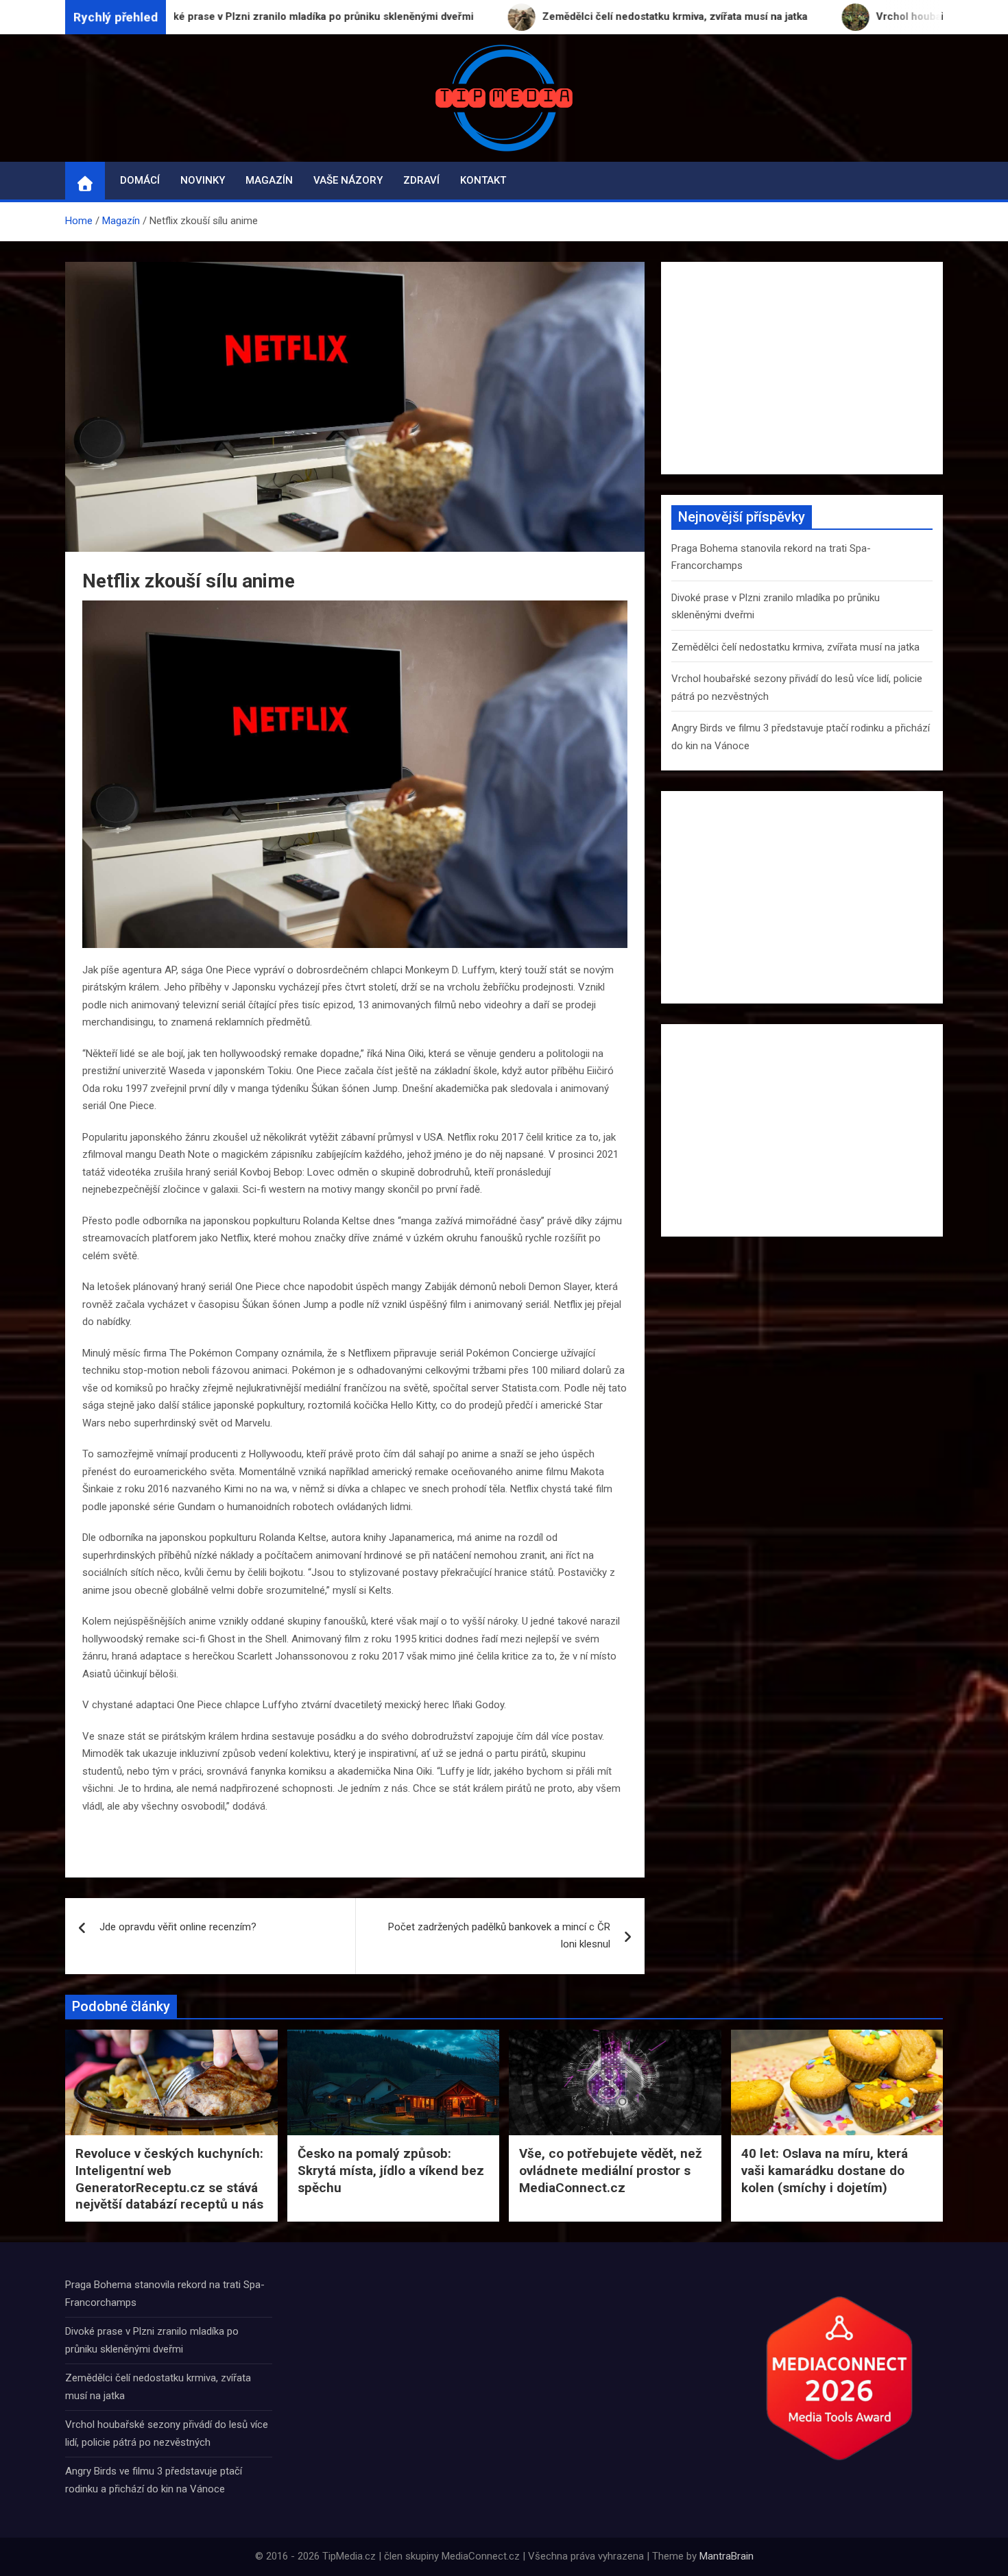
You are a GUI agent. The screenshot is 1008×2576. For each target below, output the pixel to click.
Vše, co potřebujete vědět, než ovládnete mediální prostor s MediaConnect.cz (611, 2170)
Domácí (140, 180)
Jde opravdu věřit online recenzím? (178, 1927)
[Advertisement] (802, 368)
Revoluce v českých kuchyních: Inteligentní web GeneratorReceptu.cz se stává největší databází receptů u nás (169, 2179)
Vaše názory (348, 180)
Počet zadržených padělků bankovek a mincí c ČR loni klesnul (499, 1936)
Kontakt (483, 180)
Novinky (203, 180)
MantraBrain (727, 2556)
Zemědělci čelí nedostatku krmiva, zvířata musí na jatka (795, 647)
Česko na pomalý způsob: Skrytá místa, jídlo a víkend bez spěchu (391, 2170)
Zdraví (421, 180)
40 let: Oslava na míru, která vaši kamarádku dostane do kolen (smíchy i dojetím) (825, 2170)
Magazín (269, 180)
